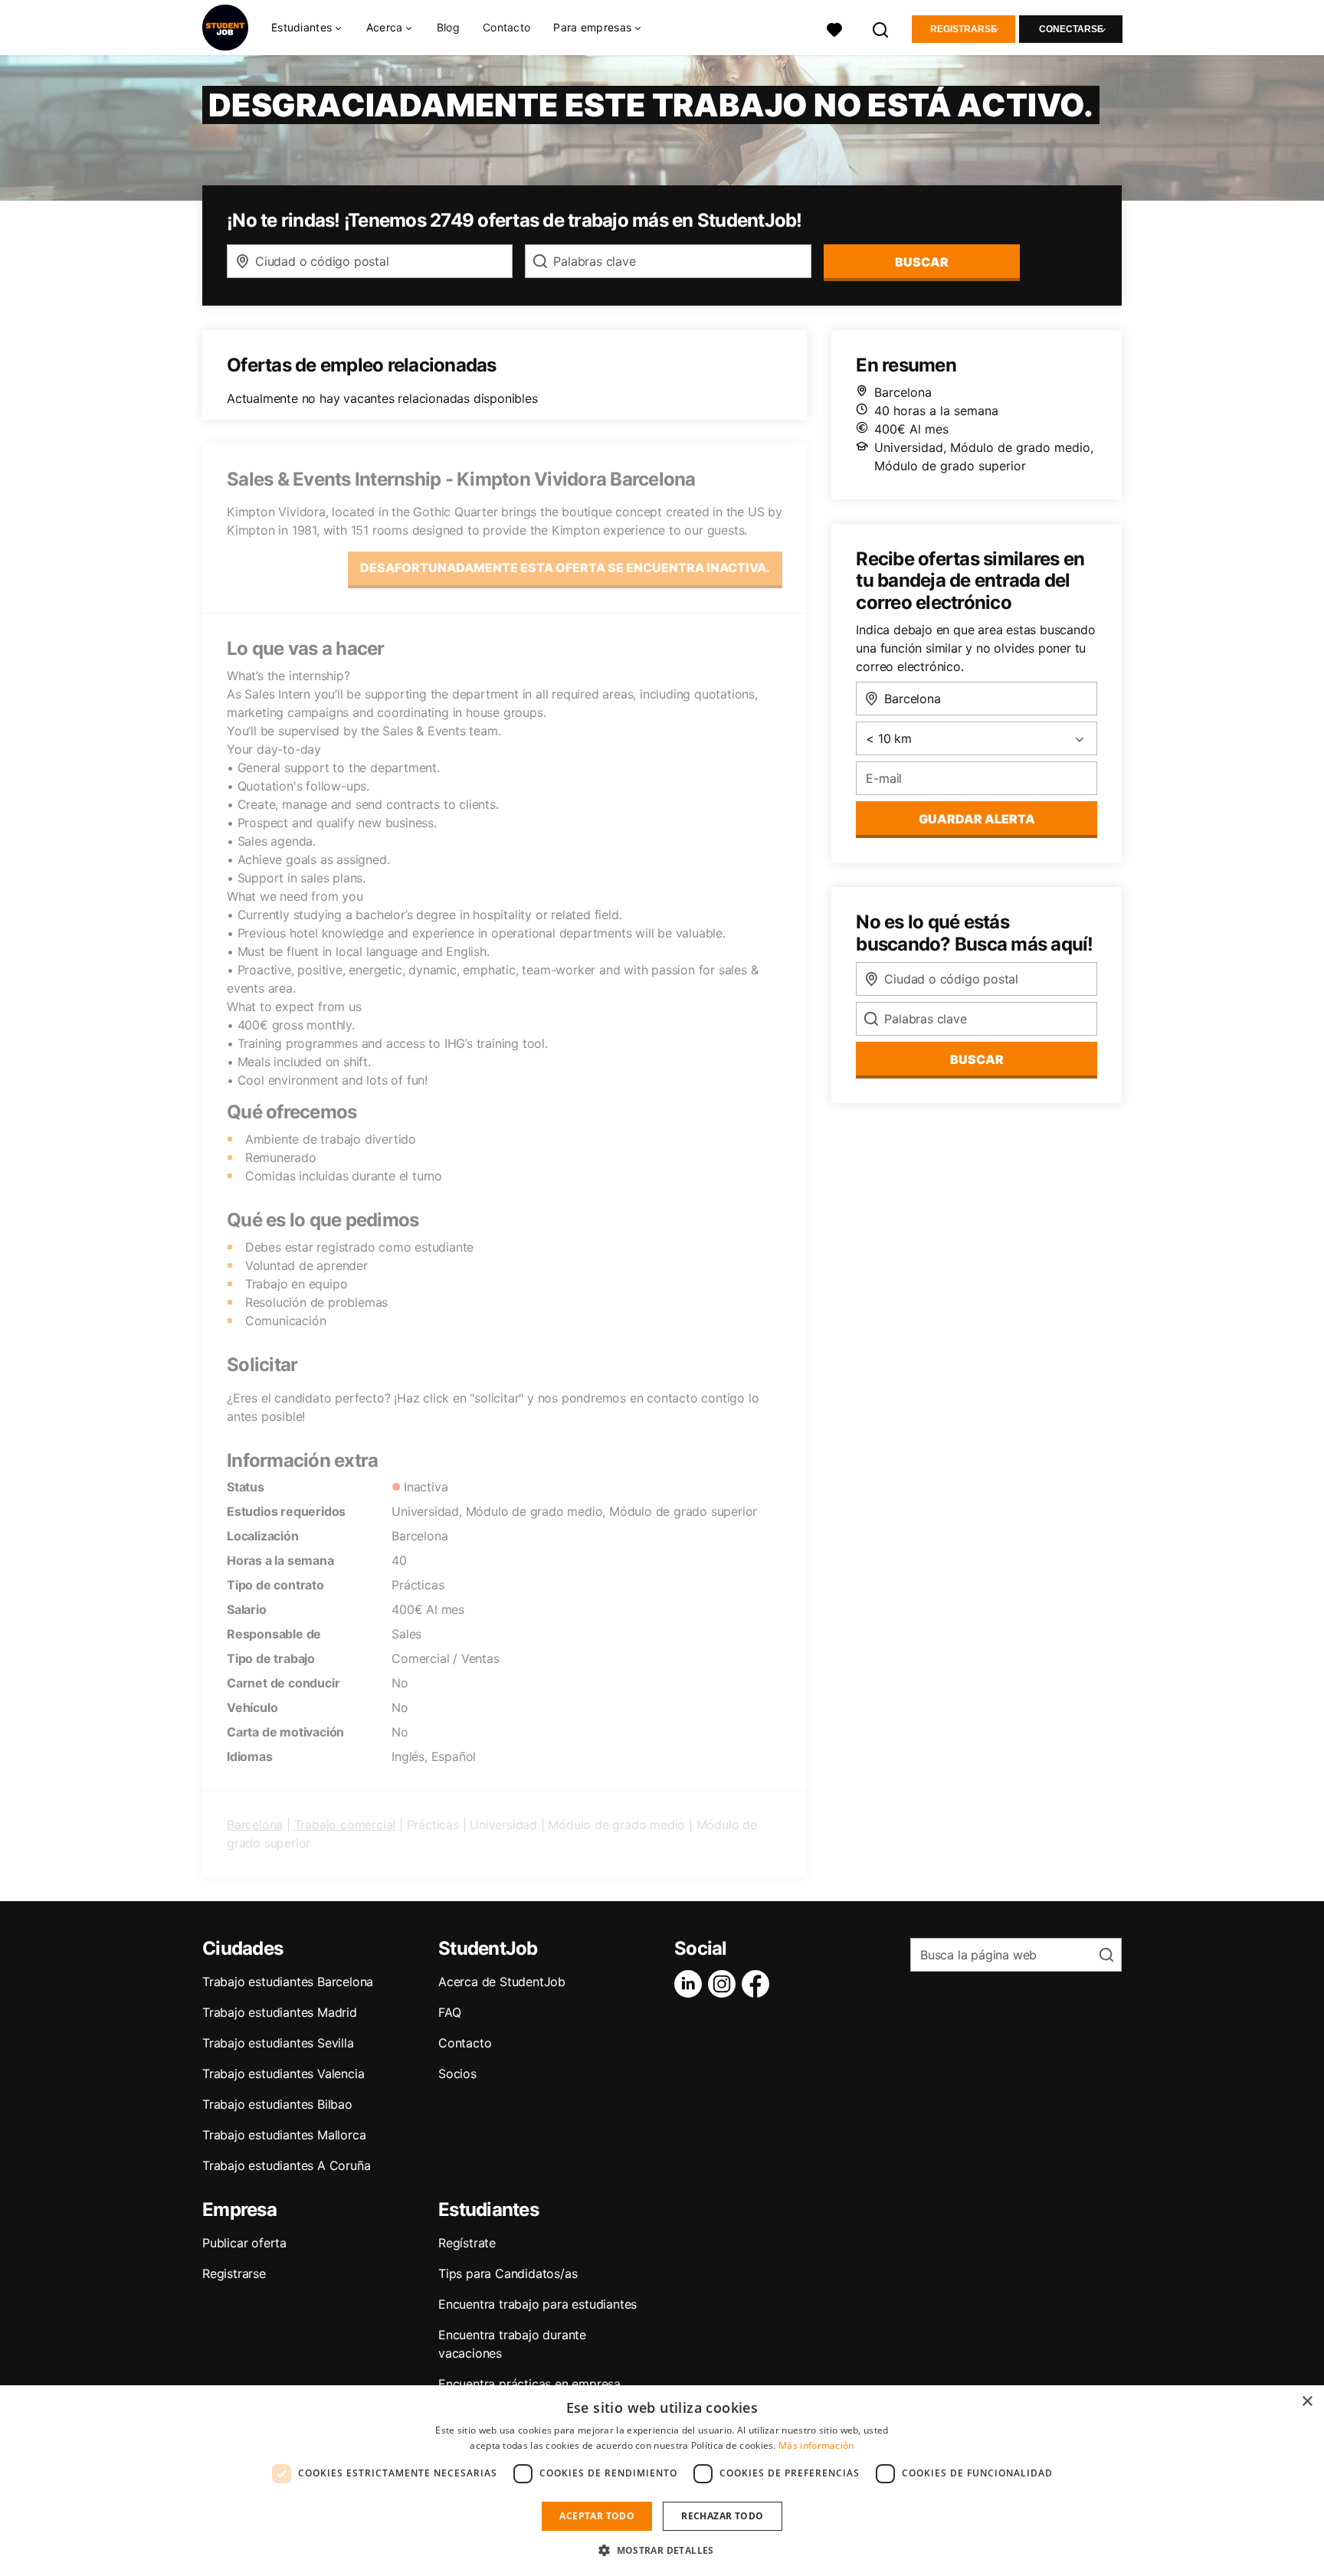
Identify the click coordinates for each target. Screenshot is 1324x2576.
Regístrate (467, 2243)
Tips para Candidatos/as (508, 2273)
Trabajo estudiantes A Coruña (286, 2165)
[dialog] (662, 2481)
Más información (816, 2445)
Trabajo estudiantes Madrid (280, 2012)
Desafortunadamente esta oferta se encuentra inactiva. (565, 568)
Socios (457, 2074)
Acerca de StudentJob (502, 1982)
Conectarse (1071, 29)
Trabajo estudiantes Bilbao (277, 2104)
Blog (448, 27)
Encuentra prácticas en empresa (529, 2384)
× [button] (1307, 2402)
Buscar (922, 262)
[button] (662, 2550)
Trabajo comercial (345, 1825)
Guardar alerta (977, 819)
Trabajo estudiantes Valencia (283, 2074)
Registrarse (964, 29)
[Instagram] (725, 1984)
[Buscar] (881, 28)
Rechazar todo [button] (722, 2516)
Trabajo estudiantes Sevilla (278, 2043)
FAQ (449, 2012)
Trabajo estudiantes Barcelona (288, 1982)
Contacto (506, 27)
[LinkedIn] (691, 1984)
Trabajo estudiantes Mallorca (284, 2135)
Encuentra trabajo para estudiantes (537, 2304)
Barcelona (255, 1825)
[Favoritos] (834, 28)
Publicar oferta (244, 2243)
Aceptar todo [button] (597, 2516)
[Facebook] (759, 1984)
